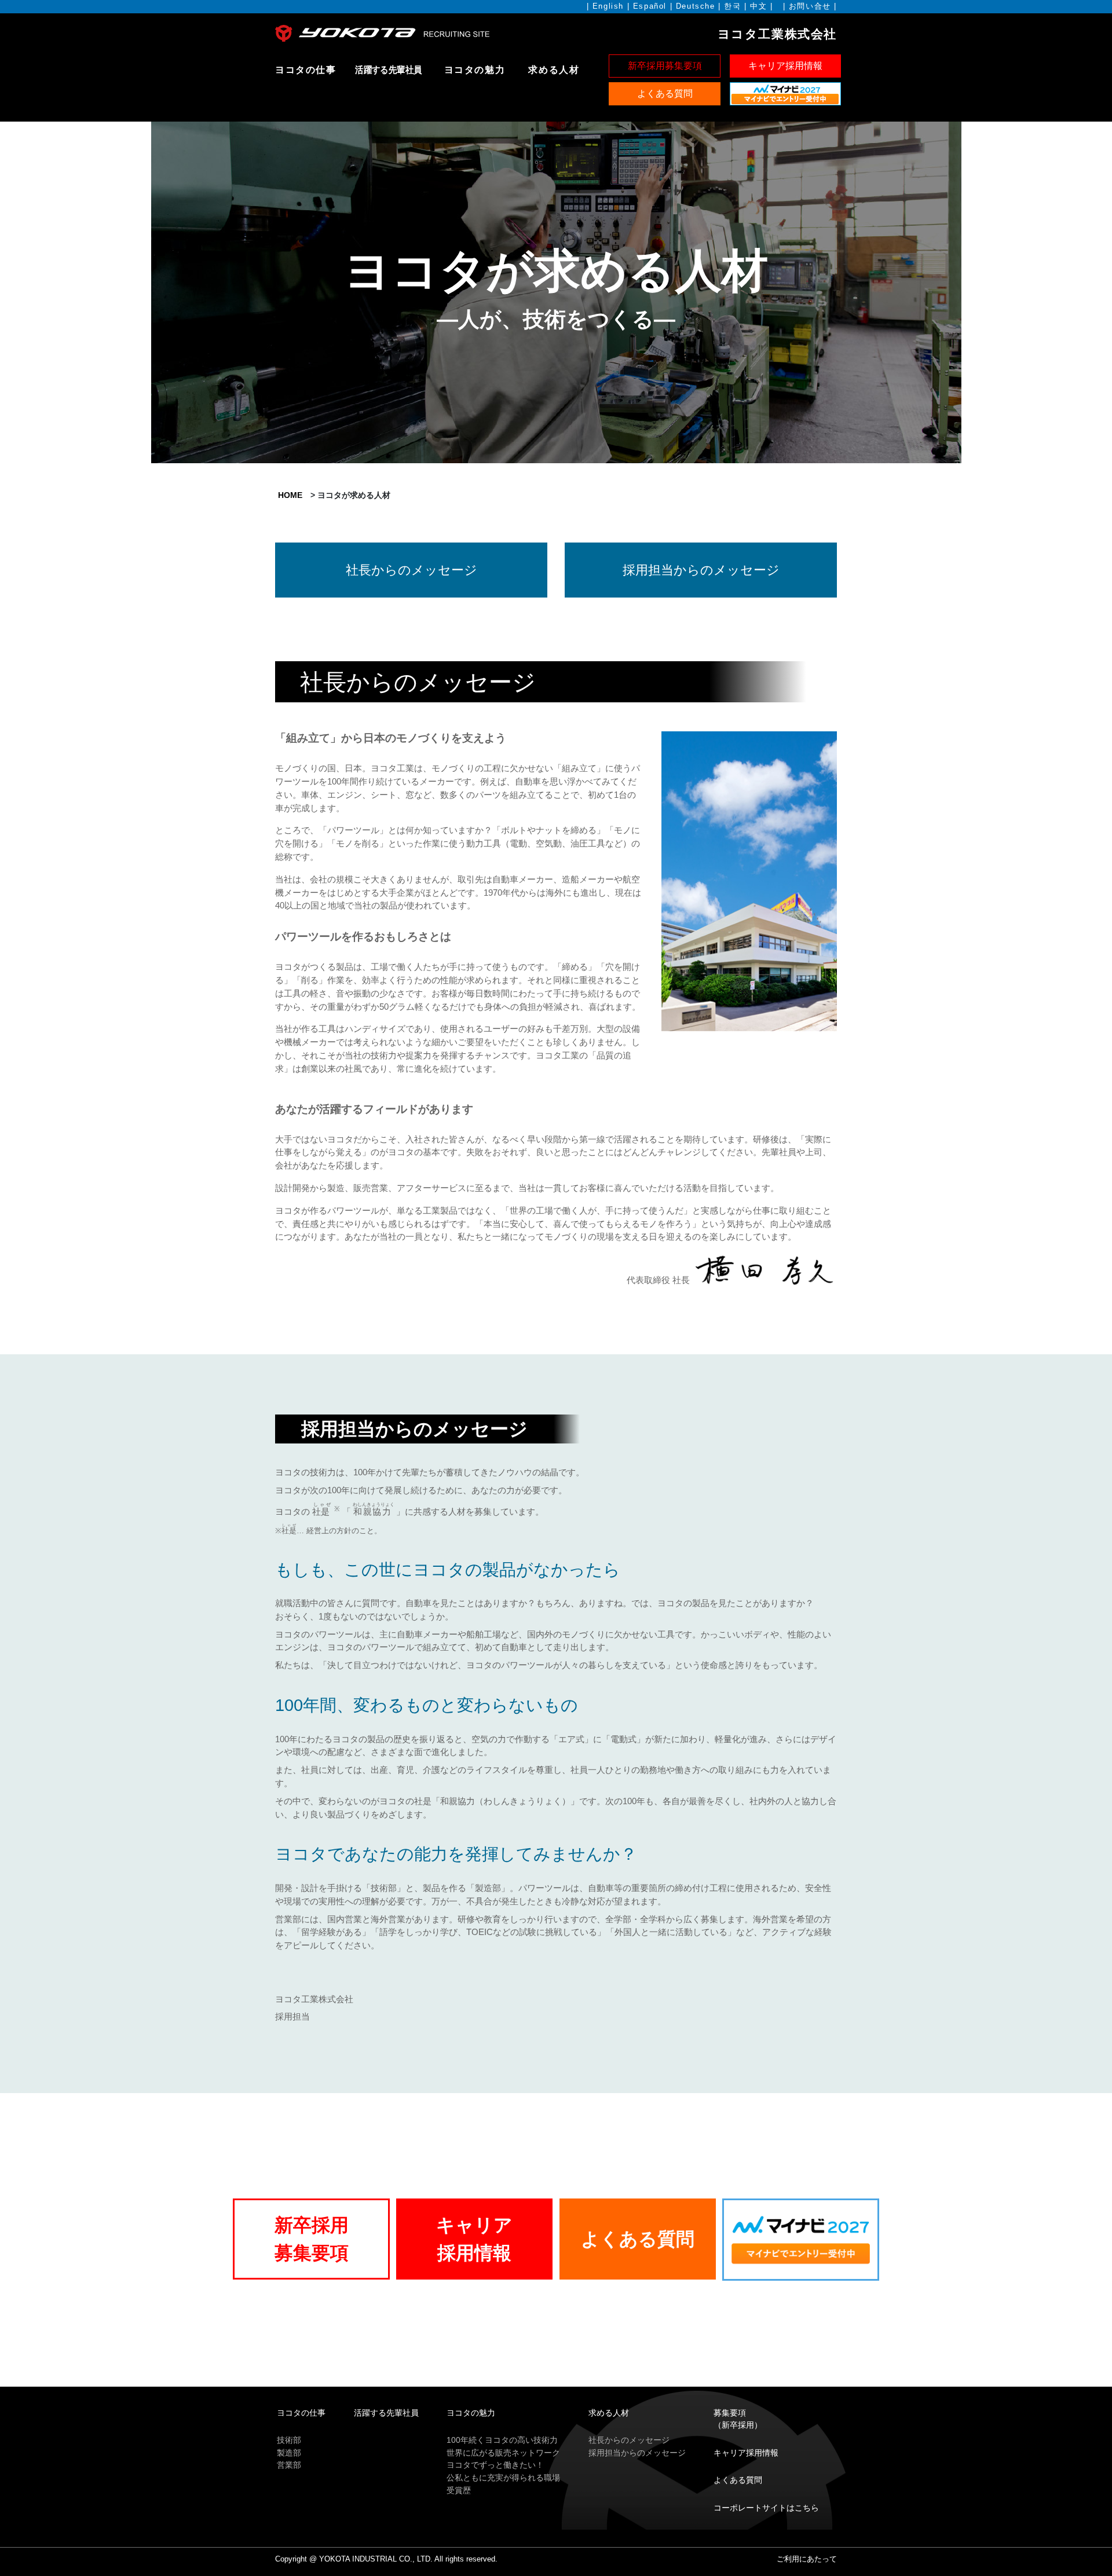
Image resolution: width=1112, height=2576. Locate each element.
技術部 (289, 2440)
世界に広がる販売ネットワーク (503, 2453)
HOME (290, 495)
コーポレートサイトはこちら (766, 2508)
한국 (732, 6)
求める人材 (554, 70)
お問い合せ (810, 6)
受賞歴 (459, 2490)
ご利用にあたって (807, 2559)
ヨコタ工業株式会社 (777, 34)
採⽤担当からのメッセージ (701, 570)
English (608, 6)
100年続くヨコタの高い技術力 (502, 2440)
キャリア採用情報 (746, 2453)
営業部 (289, 2465)
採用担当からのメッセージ (637, 2453)
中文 (758, 6)
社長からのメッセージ (411, 570)
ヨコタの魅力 (475, 70)
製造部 (289, 2453)
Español (650, 6)
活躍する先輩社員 (388, 70)
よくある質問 (738, 2480)
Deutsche (696, 6)
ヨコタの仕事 (306, 70)
